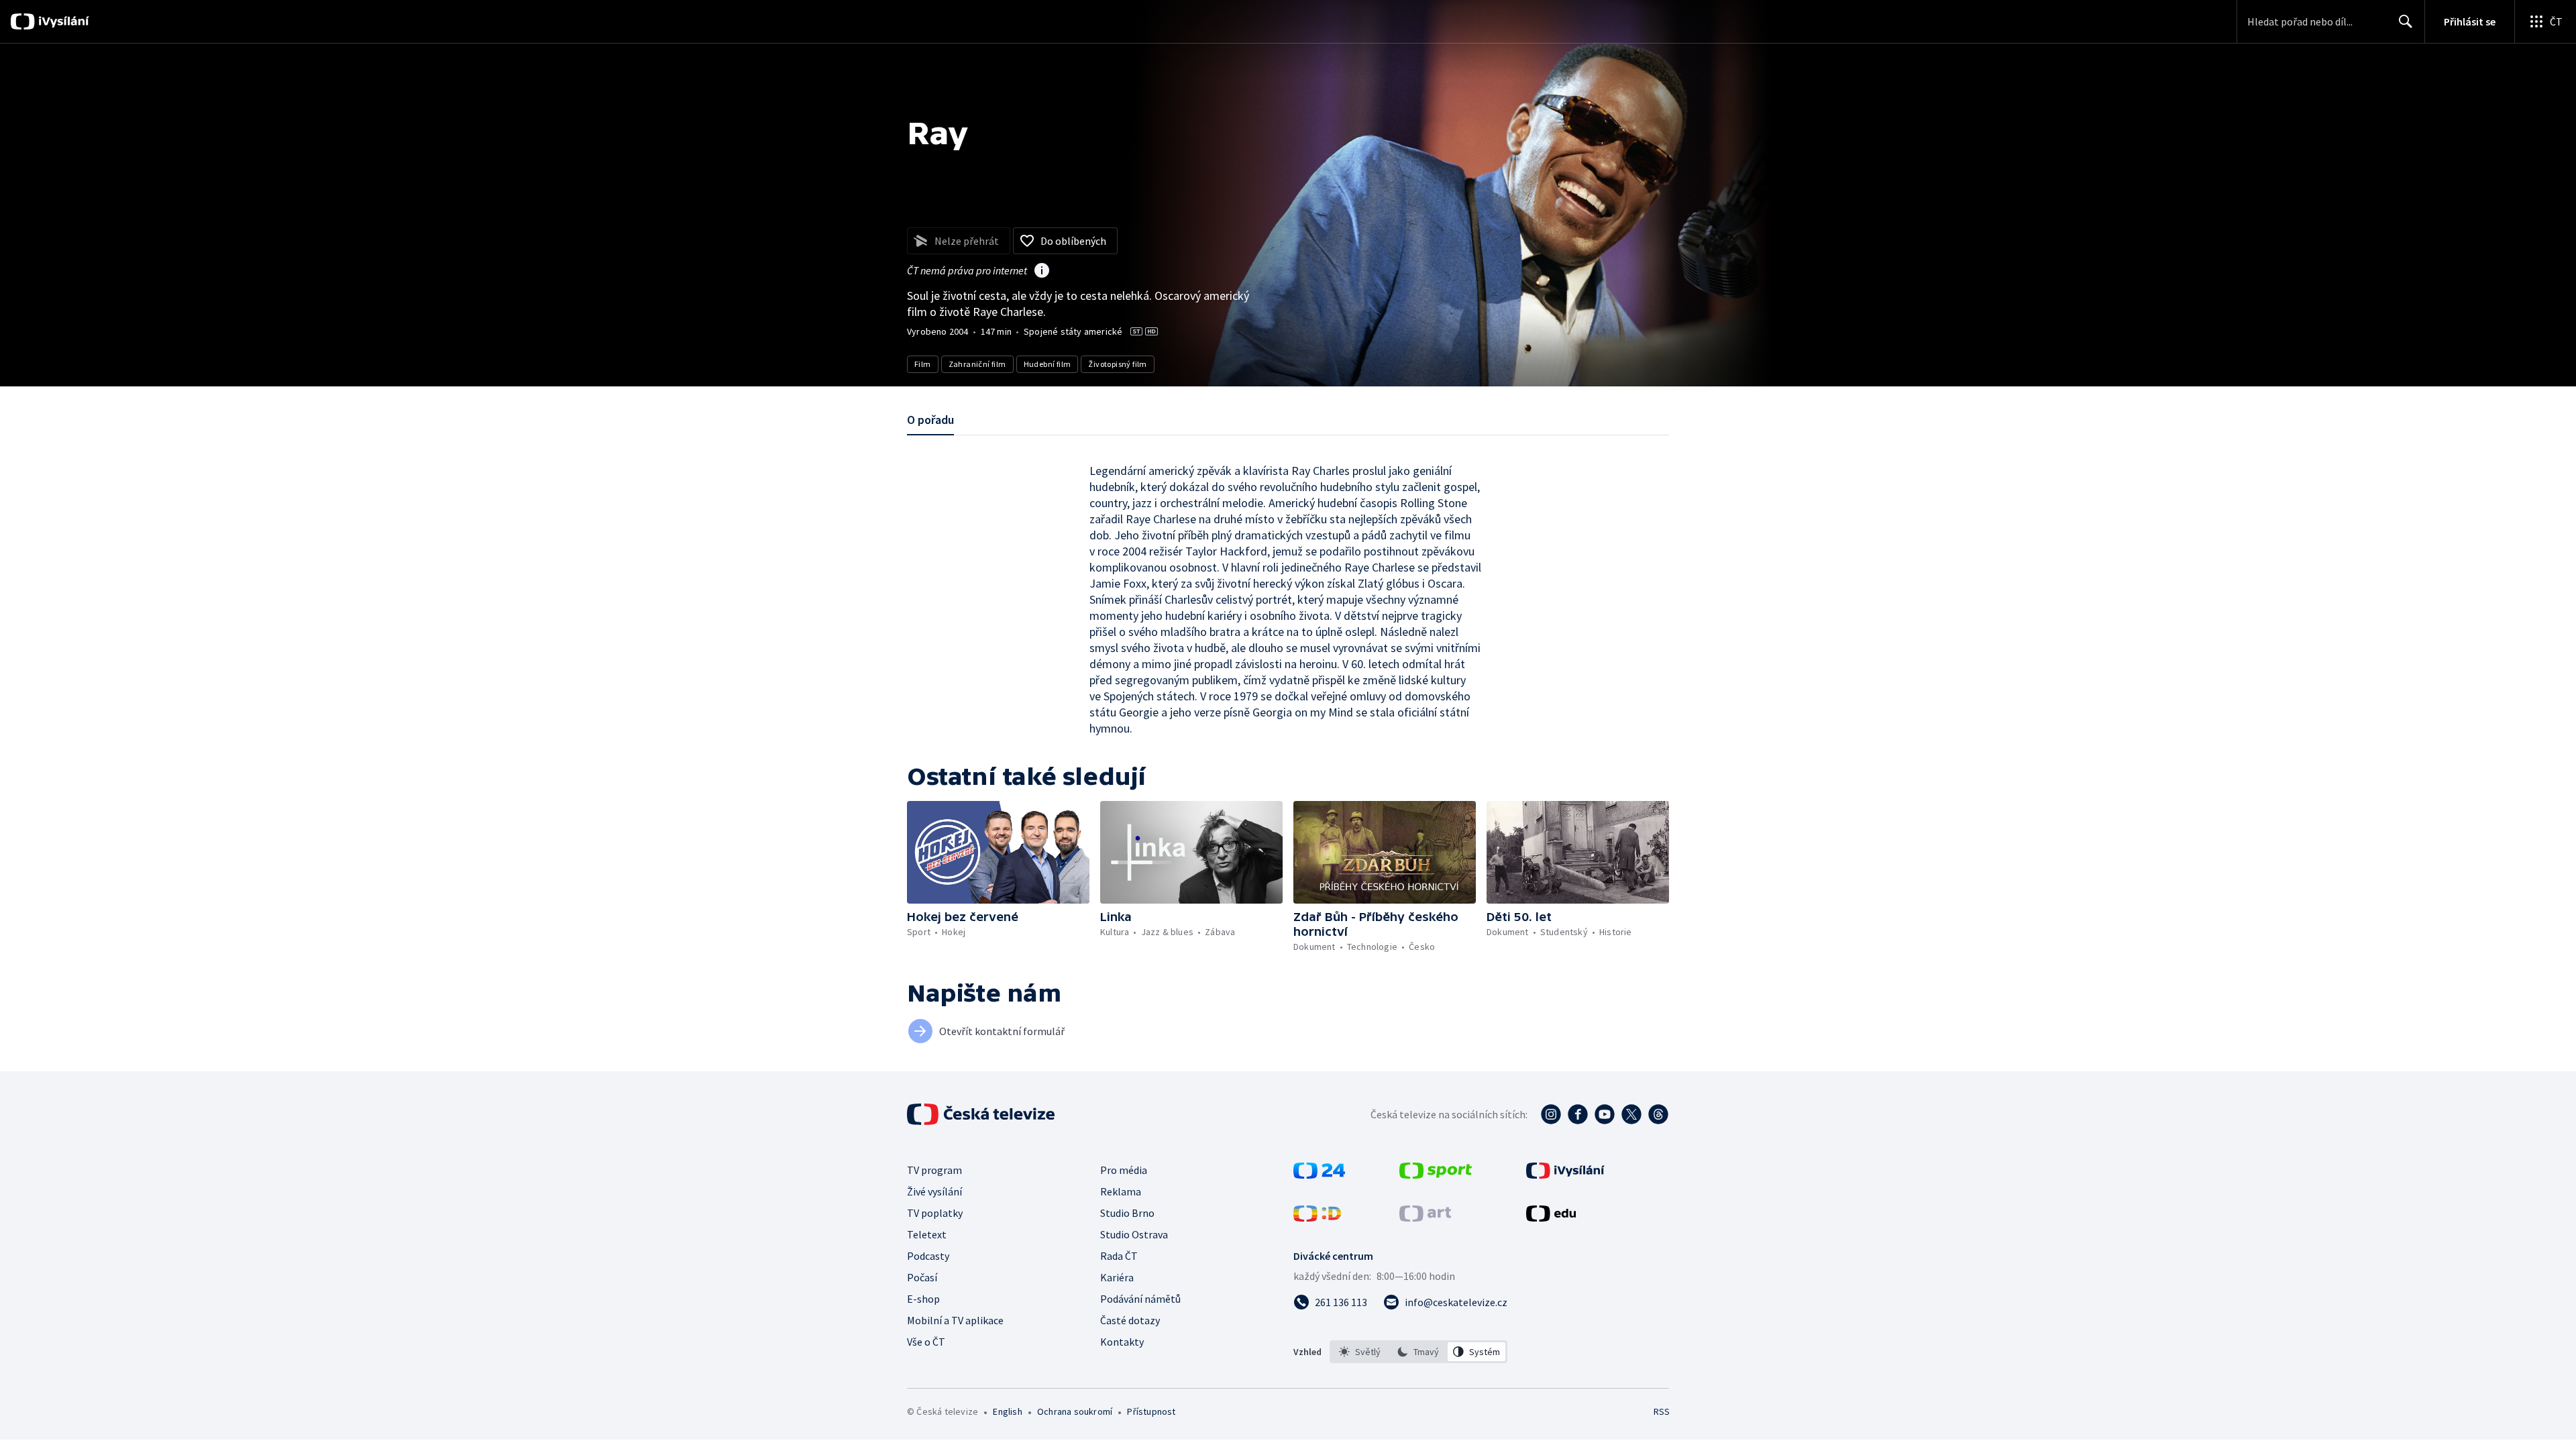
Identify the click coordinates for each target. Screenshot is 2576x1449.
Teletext (927, 1234)
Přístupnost (1151, 1411)
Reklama (1121, 1191)
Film (923, 364)
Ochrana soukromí (1075, 1411)
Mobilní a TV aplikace (955, 1320)
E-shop (923, 1299)
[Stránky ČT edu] (1551, 1218)
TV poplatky (935, 1213)
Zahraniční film (977, 364)
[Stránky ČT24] (1319, 1175)
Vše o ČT (926, 1342)
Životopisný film (1117, 364)
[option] (1360, 1352)
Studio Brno (1127, 1213)
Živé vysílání (934, 1191)
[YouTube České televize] (1605, 1114)
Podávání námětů (1140, 1299)
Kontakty (1122, 1342)
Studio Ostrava (1134, 1234)
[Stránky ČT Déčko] (1317, 1218)
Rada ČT (1119, 1256)
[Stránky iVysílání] (1565, 1175)
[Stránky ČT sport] (1436, 1175)
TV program (934, 1170)
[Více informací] (1042, 272)
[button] (998, 852)
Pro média (1124, 1170)
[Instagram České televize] (1551, 1114)
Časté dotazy (1130, 1320)
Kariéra (1117, 1277)
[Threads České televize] (1658, 1114)
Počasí (922, 1277)
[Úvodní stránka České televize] (982, 1114)
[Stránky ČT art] (1425, 1218)
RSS (1662, 1411)
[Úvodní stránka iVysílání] (62, 21)
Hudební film (1048, 364)
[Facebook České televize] (1578, 1114)
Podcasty (928, 1256)
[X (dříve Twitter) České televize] (1631, 1114)
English (1007, 1411)
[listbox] (1418, 1352)
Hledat (2406, 21)
